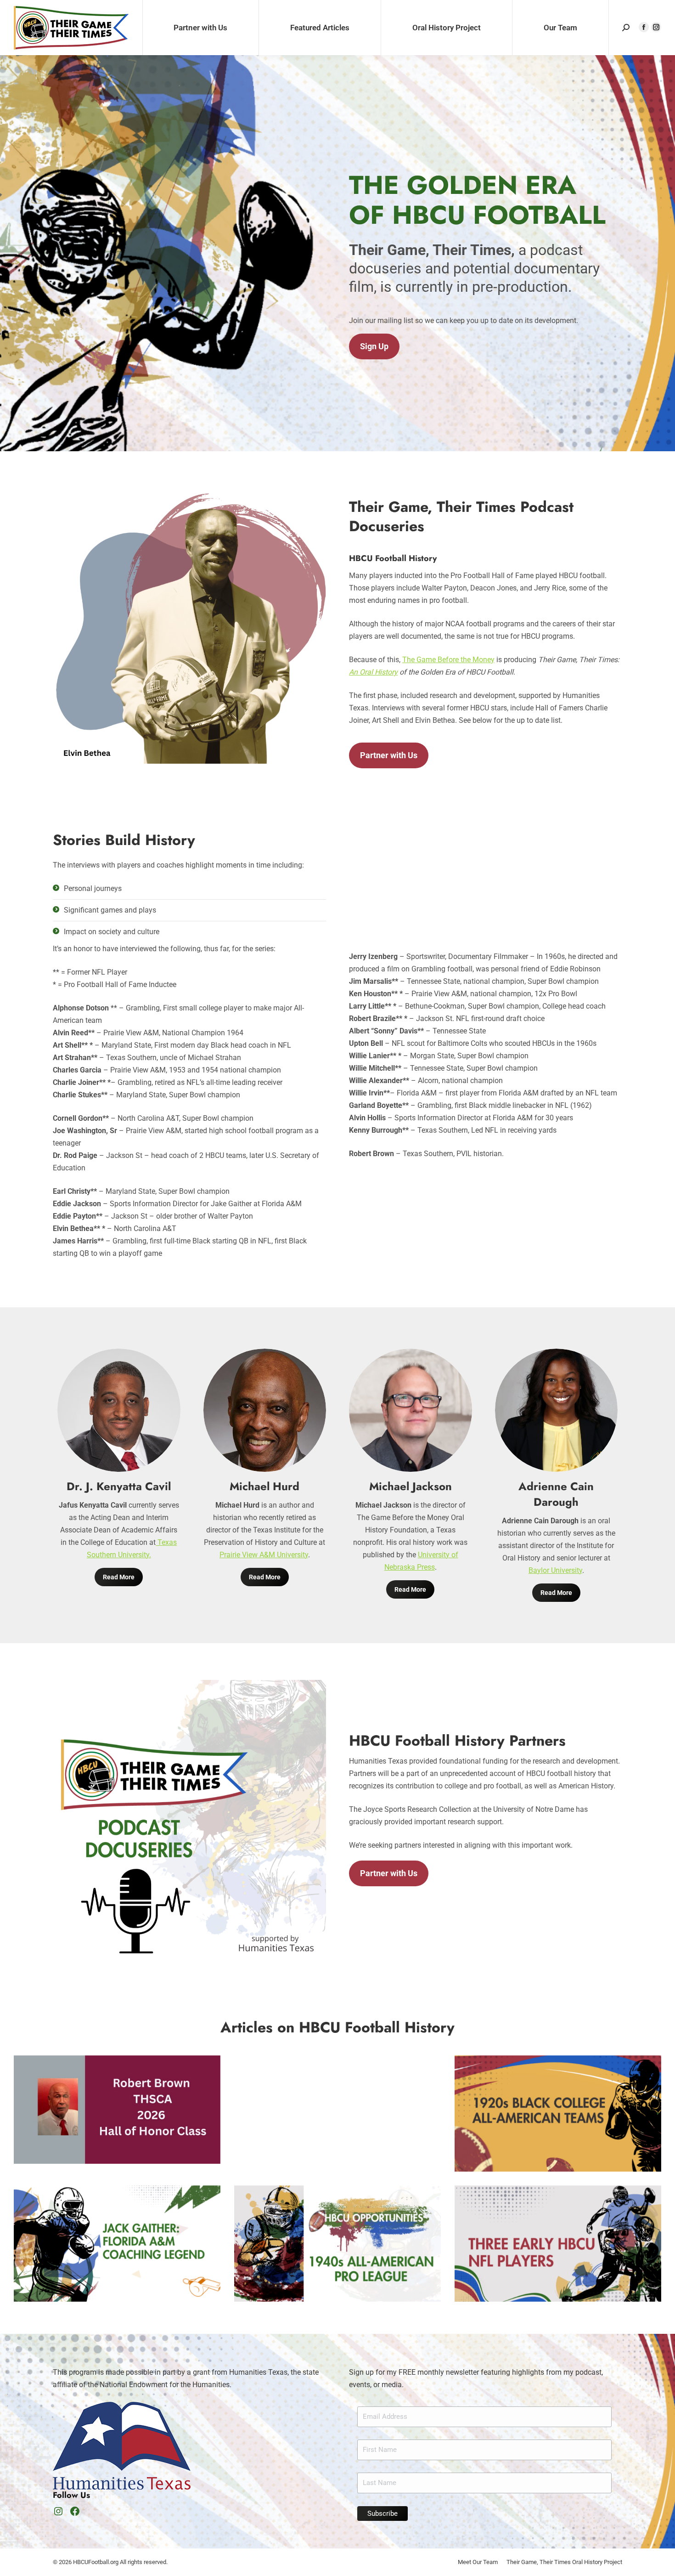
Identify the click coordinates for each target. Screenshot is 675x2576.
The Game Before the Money (448, 660)
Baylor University (555, 1570)
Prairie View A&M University (264, 1555)
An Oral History (373, 672)
